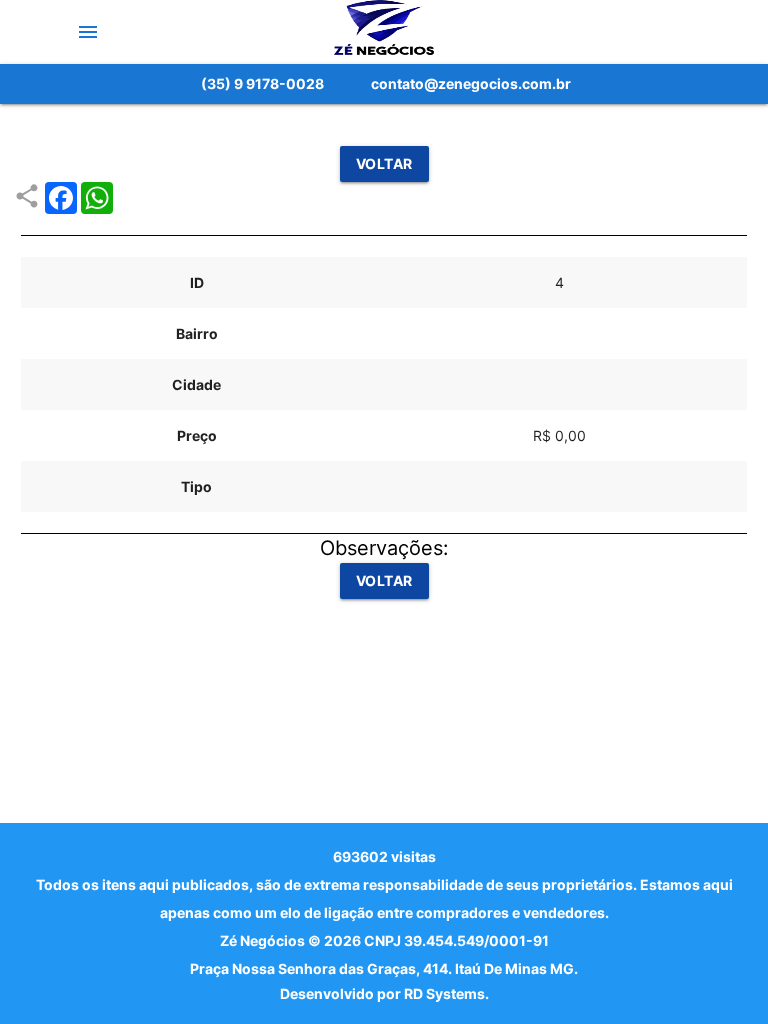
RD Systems (444, 993)
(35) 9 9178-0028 (262, 83)
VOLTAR (384, 163)
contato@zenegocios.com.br (471, 83)
